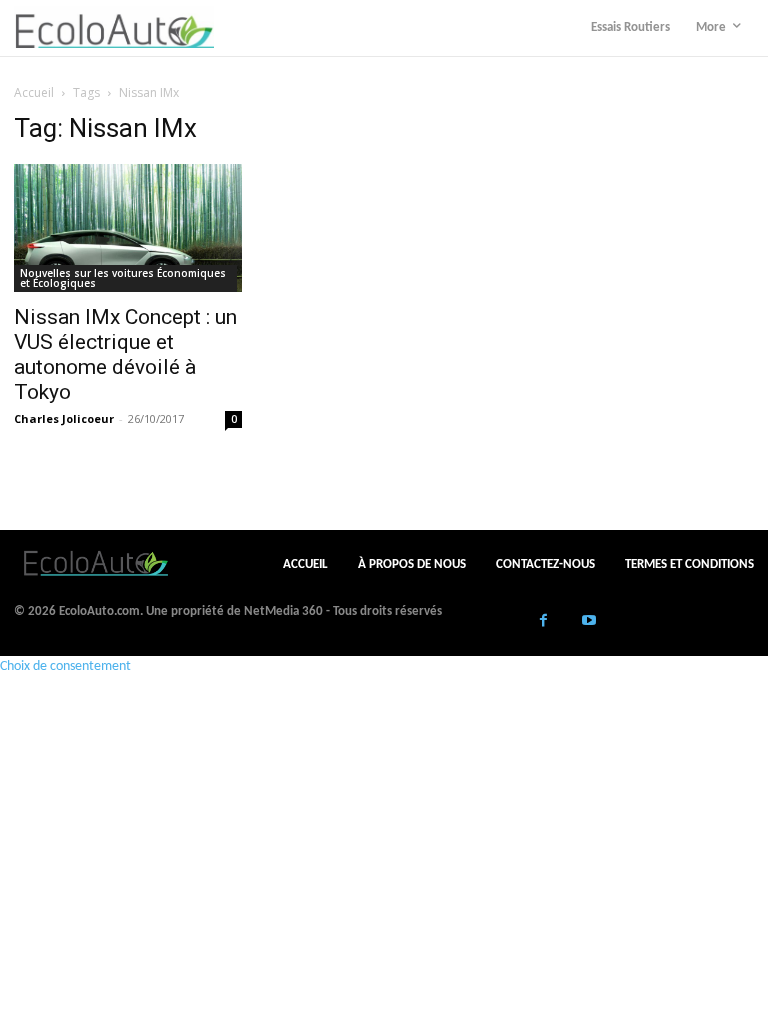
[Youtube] (588, 622)
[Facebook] (543, 622)
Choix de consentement (65, 666)
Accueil (34, 92)
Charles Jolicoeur (64, 418)
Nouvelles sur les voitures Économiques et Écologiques (123, 278)
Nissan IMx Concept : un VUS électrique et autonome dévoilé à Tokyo (125, 354)
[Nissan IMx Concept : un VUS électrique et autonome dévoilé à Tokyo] (128, 228)
